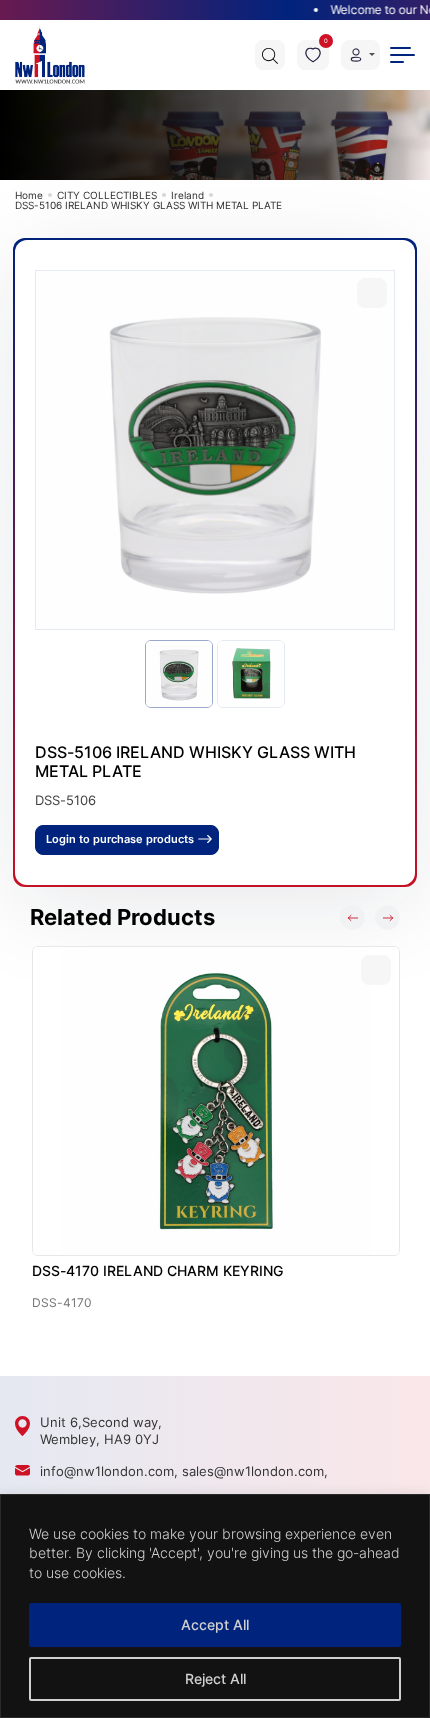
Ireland (187, 195)
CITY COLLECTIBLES (107, 195)
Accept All (215, 1624)
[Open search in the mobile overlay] (270, 55)
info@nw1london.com (107, 1471)
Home (29, 195)
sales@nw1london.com (253, 1471)
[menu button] (402, 55)
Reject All (215, 1678)
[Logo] (50, 55)
